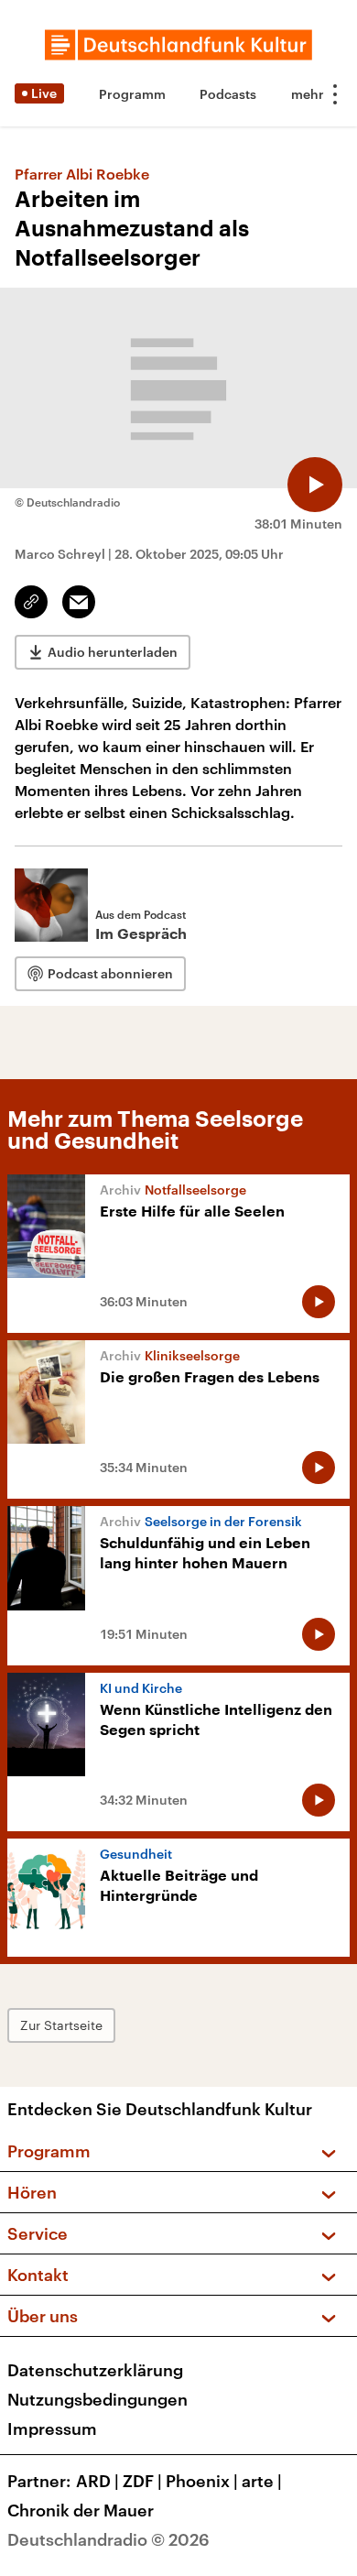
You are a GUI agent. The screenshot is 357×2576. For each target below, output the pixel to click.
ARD (97, 2481)
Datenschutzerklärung (95, 2370)
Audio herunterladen (113, 652)
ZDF (142, 2481)
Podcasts (228, 94)
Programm (132, 94)
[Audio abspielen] (315, 485)
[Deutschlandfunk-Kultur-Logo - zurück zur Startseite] (178, 45)
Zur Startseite (61, 2025)
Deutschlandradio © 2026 (108, 2539)
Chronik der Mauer (81, 2510)
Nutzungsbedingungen (97, 2399)
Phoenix (202, 2481)
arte (262, 2481)
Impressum (52, 2429)
